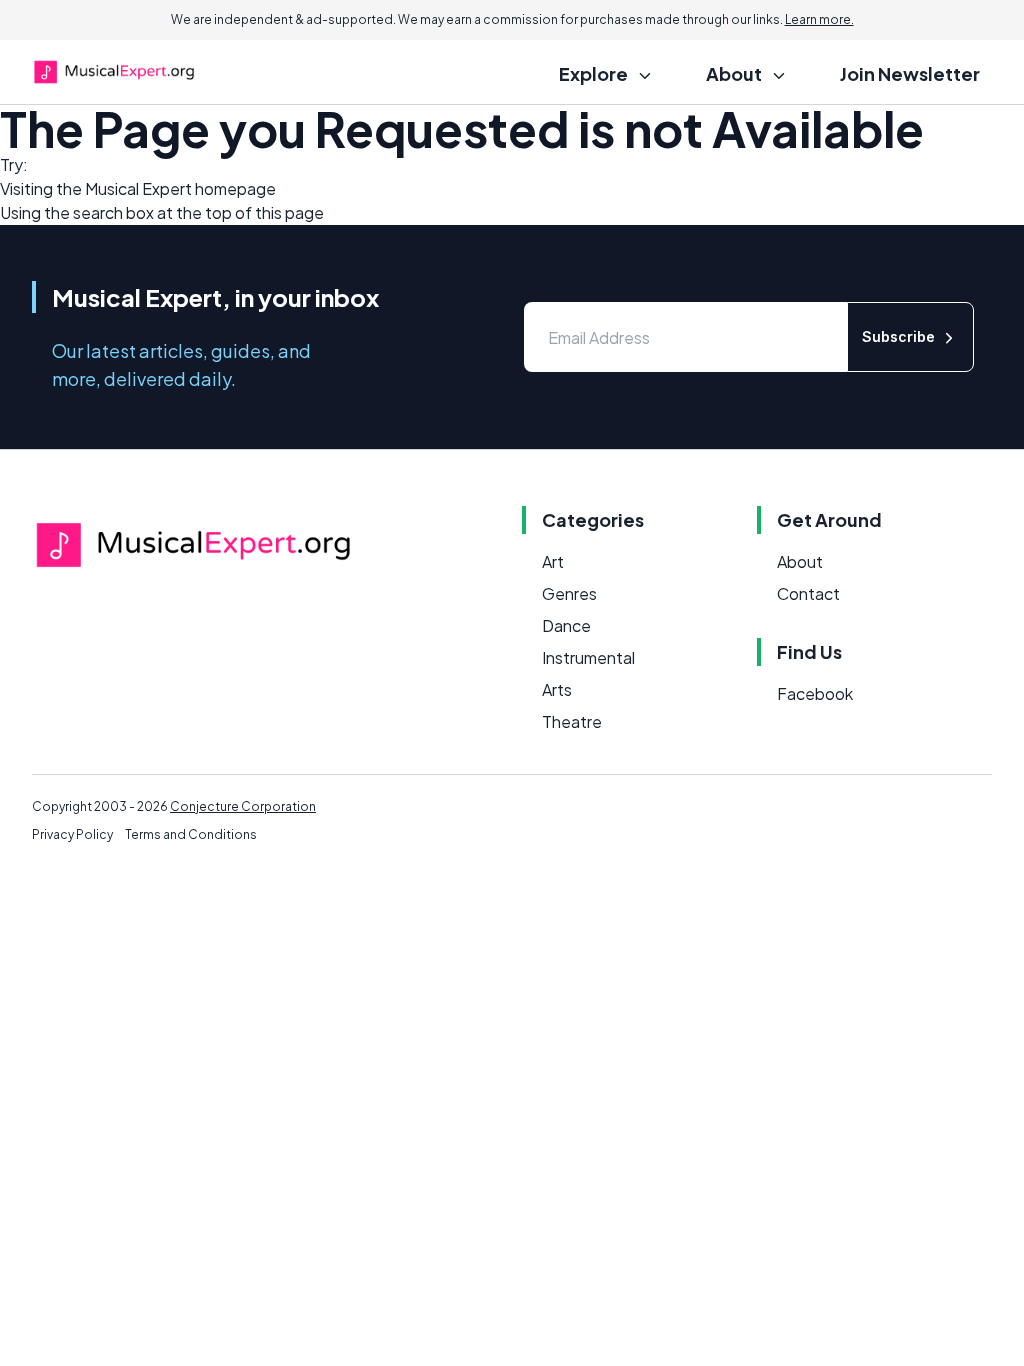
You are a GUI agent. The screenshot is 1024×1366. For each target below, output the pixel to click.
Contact (808, 593)
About (800, 561)
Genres (569, 593)
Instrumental (588, 657)
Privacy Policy (72, 834)
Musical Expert (138, 188)
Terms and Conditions (191, 834)
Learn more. (819, 19)
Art (553, 561)
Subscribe (898, 336)
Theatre (572, 721)
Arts (557, 689)
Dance (566, 625)
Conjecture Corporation (243, 806)
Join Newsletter (910, 73)
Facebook (815, 693)
